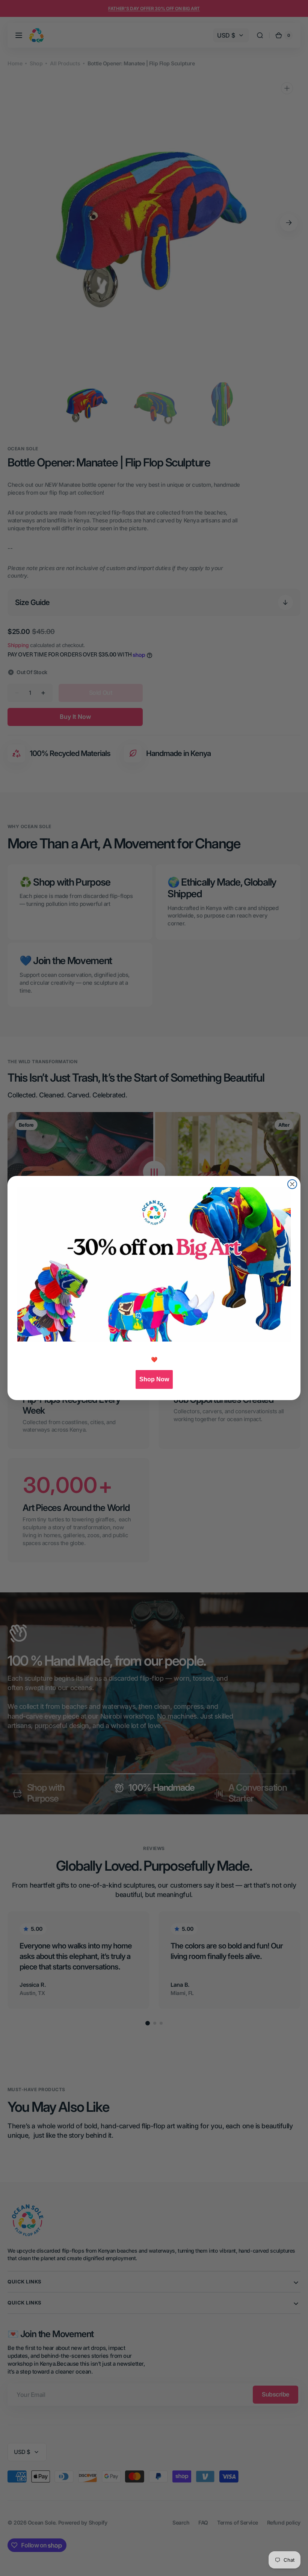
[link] (154, 1264)
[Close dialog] (292, 1184)
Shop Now (154, 1379)
